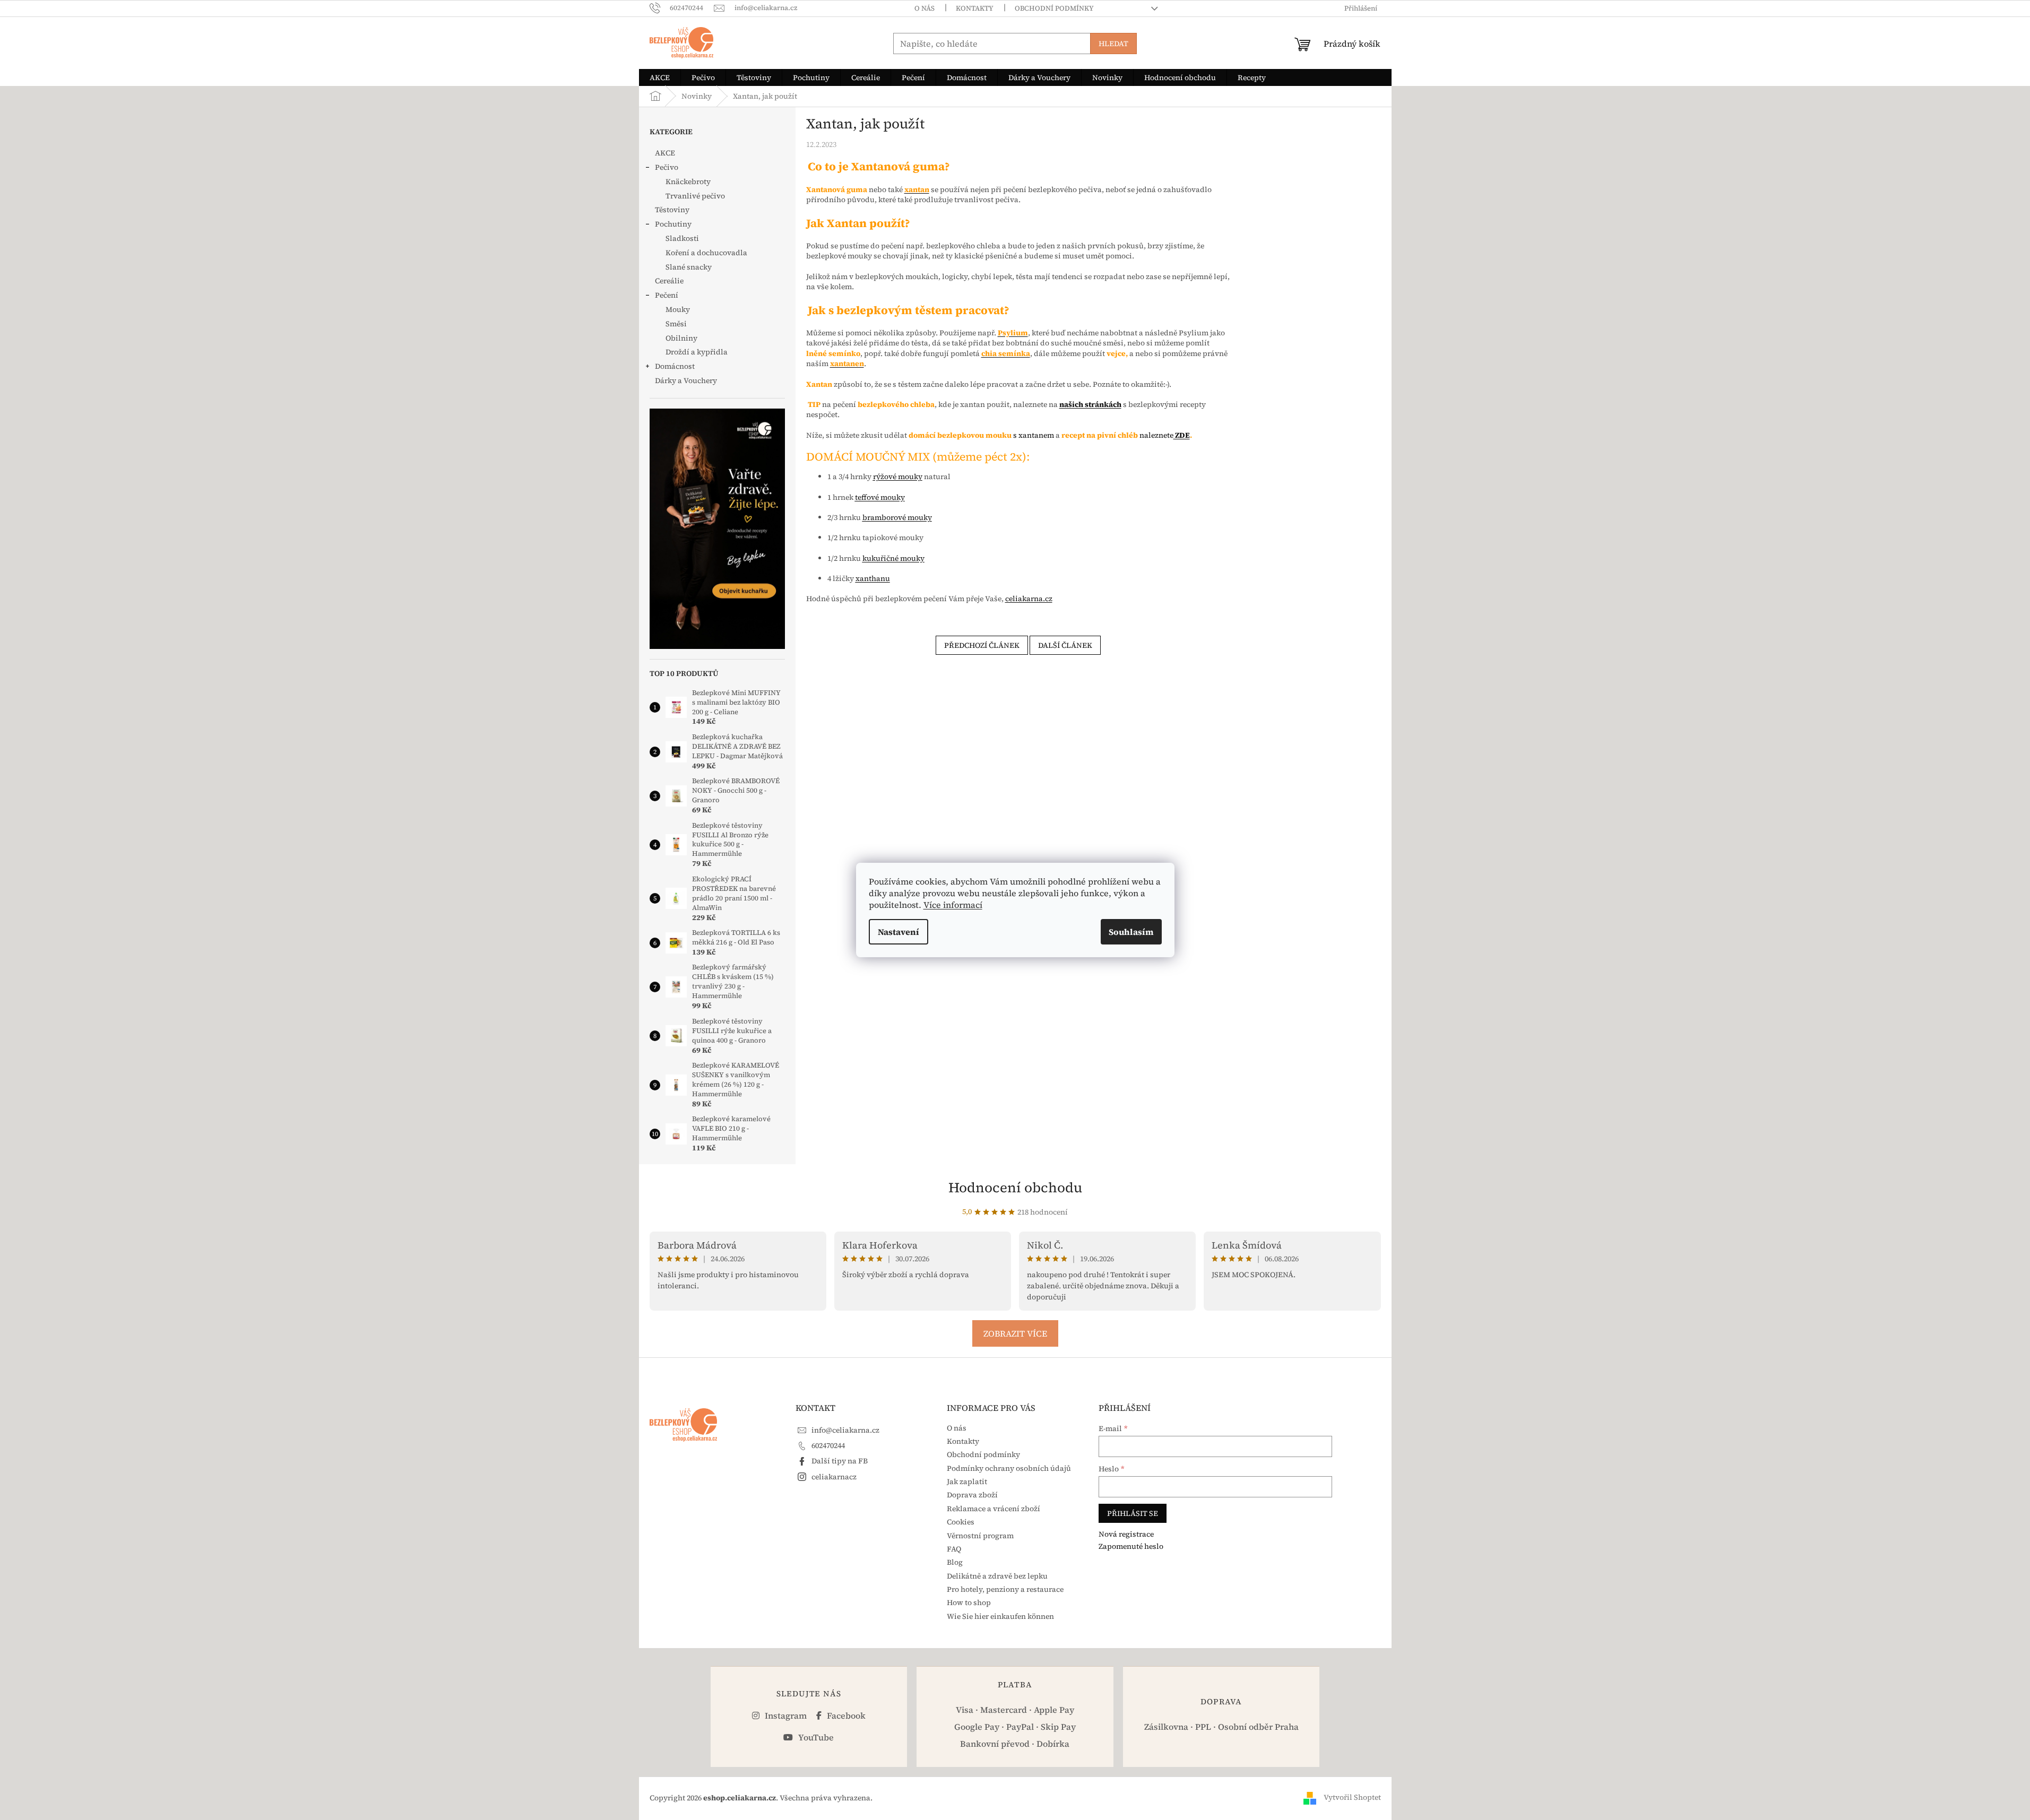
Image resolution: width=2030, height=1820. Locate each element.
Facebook (845, 1715)
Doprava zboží (972, 1495)
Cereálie (669, 281)
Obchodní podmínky (1054, 8)
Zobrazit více (1015, 1333)
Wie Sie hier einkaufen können (1000, 1616)
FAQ (954, 1549)
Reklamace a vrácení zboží (994, 1509)
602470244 (828, 1445)
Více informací (953, 905)
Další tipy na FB (840, 1461)
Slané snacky (689, 267)
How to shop (969, 1602)
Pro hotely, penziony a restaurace (1005, 1589)
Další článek (1065, 645)
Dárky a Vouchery (686, 380)
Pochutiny (673, 224)
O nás (925, 8)
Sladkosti (682, 238)
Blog (955, 1562)
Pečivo (667, 167)
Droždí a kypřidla (697, 352)
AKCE (665, 153)
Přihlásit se (1133, 1513)
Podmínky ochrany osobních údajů (1009, 1468)
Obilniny (681, 338)
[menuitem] (660, 77)
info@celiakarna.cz (845, 1430)
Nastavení (899, 932)
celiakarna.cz (1029, 599)
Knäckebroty (688, 181)
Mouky (678, 309)
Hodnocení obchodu (1015, 1188)
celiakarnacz (834, 1477)
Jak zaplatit (967, 1481)
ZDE (1182, 435)
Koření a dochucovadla (706, 253)
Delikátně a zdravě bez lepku (997, 1576)
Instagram (785, 1715)
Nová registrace (1126, 1534)
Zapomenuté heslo (1131, 1546)
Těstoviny (672, 210)
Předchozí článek (982, 645)
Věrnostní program (980, 1536)
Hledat (1113, 44)
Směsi (676, 324)
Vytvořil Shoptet (1352, 1797)
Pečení (667, 295)
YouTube (815, 1737)
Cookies (961, 1522)
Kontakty (975, 8)
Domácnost (675, 366)
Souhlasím (1131, 932)
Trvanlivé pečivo (695, 196)
